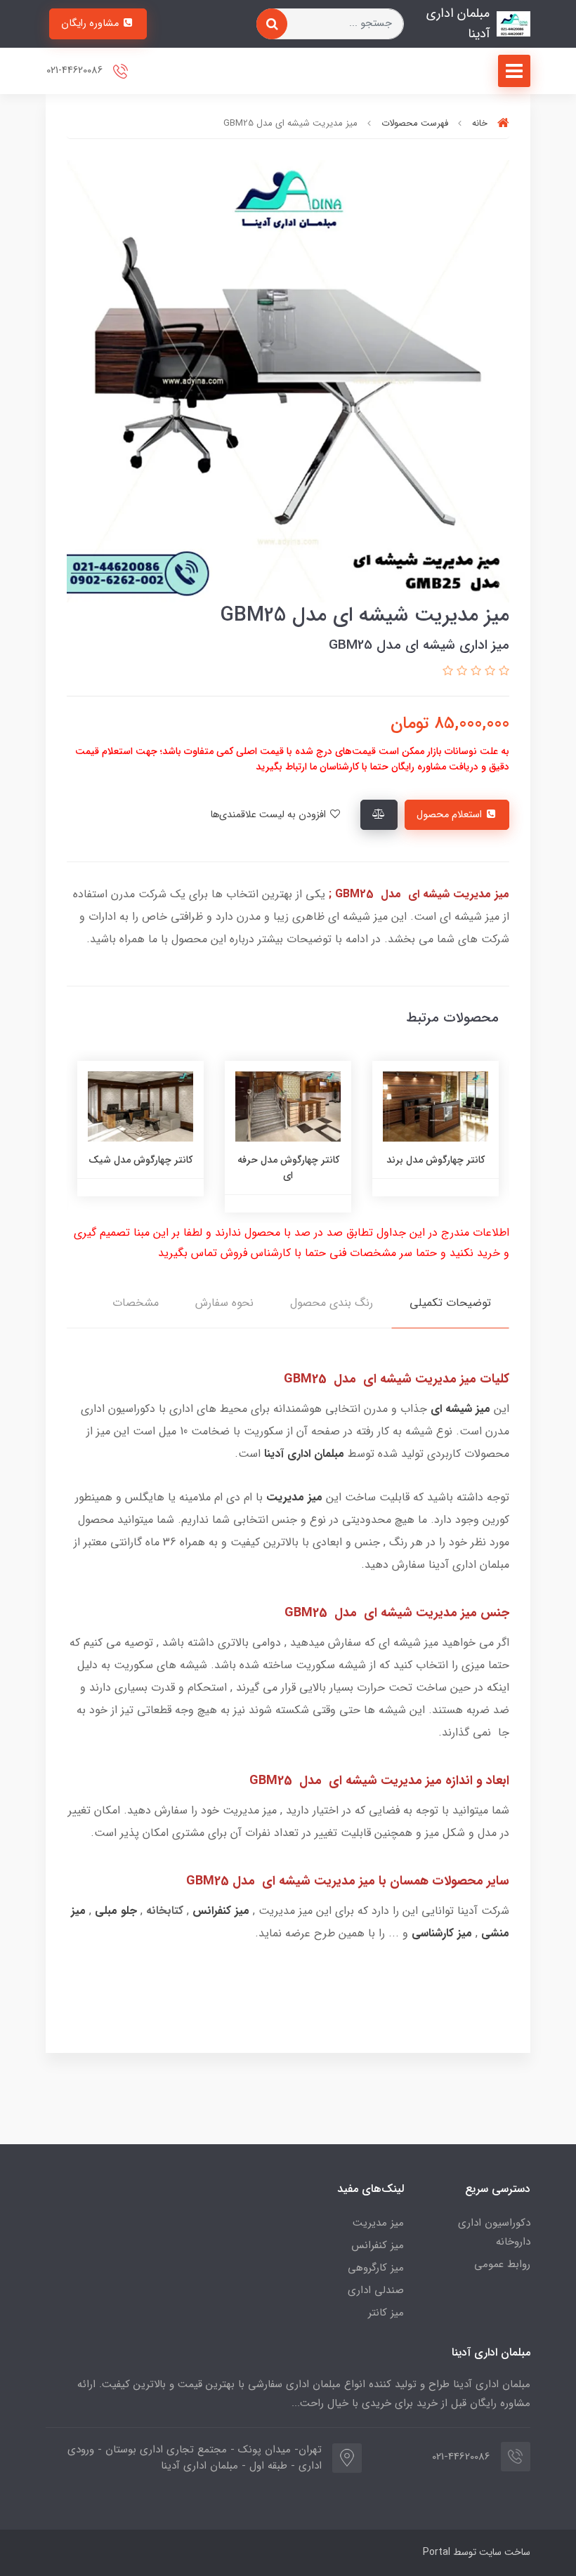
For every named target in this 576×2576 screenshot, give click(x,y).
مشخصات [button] (136, 1303)
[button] (502, 672)
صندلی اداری (376, 2290)
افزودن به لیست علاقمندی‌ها (269, 815)
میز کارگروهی (376, 2268)
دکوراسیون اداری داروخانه (494, 2232)
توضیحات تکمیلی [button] (450, 1303)
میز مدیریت (378, 2223)
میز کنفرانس (378, 2245)
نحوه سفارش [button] (224, 1303)
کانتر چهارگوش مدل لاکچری (132, 1168)
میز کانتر (386, 2313)
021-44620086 (76, 71)
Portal (437, 2552)
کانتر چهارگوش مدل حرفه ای (427, 1168)
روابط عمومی (502, 2264)
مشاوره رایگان (91, 24)
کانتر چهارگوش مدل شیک (280, 1160)
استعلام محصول (451, 815)
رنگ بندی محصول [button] (332, 1303)
